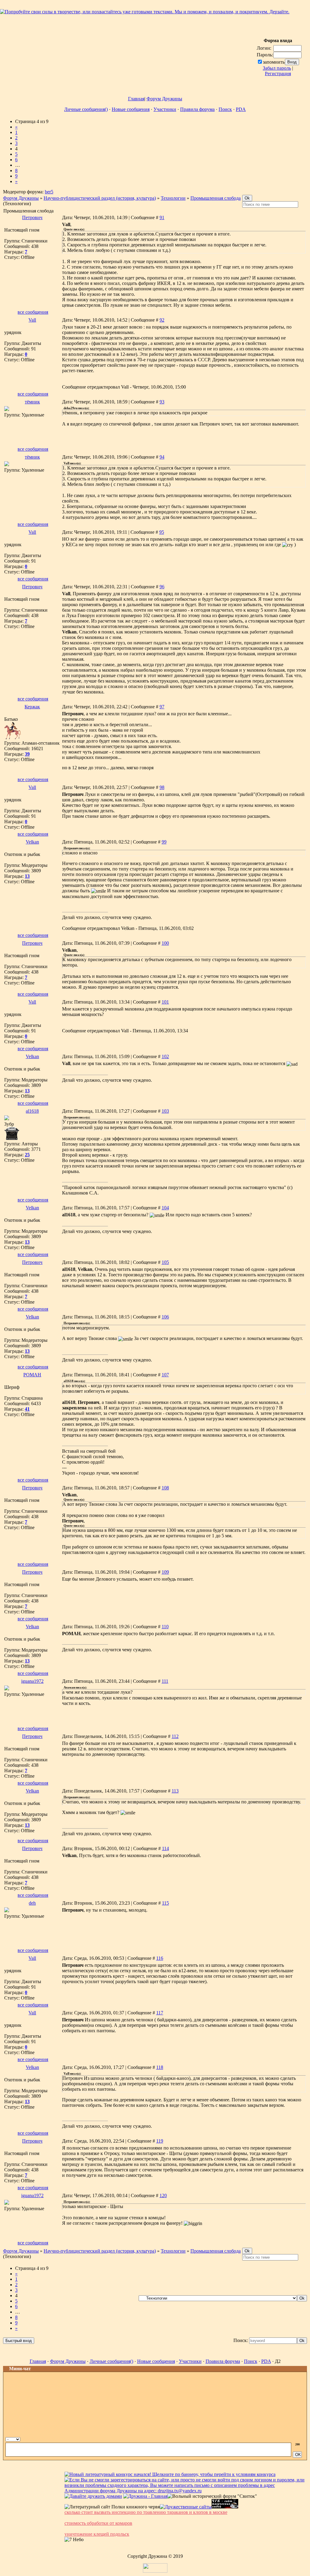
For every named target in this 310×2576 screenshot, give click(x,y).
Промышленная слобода (216, 198)
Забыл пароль (277, 68)
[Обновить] (289, 2439)
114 (165, 1848)
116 (160, 1958)
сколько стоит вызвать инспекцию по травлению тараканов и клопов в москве (146, 2512)
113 (175, 1791)
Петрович (32, 217)
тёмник (32, 402)
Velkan (32, 842)
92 (162, 320)
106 (165, 1317)
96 (162, 587)
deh (32, 1903)
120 (163, 2195)
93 (162, 402)
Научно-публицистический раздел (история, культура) (100, 198)
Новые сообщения (131, 109)
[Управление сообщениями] (302, 2439)
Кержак (32, 707)
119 (160, 2141)
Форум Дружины (164, 99)
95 (162, 532)
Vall (32, 320)
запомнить (274, 62)
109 (165, 1572)
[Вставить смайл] (296, 2439)
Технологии (173, 198)
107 (165, 1375)
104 (165, 1208)
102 (165, 1056)
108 (165, 1488)
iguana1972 (32, 1681)
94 (162, 457)
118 (160, 2067)
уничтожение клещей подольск (97, 2534)
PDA (241, 109)
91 (162, 217)
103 (165, 1111)
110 (165, 1627)
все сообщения (33, 312)
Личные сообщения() (86, 109)
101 (165, 1002)
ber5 (49, 192)
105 (165, 1262)
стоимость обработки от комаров (98, 2523)
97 (162, 707)
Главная (136, 99)
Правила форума (197, 109)
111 (165, 1681)
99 (164, 842)
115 (165, 1903)
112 (175, 1736)
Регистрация (278, 74)
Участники (165, 109)
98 (162, 787)
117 (160, 2013)
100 (165, 943)
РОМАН (32, 1375)
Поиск (225, 109)
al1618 (32, 1111)
